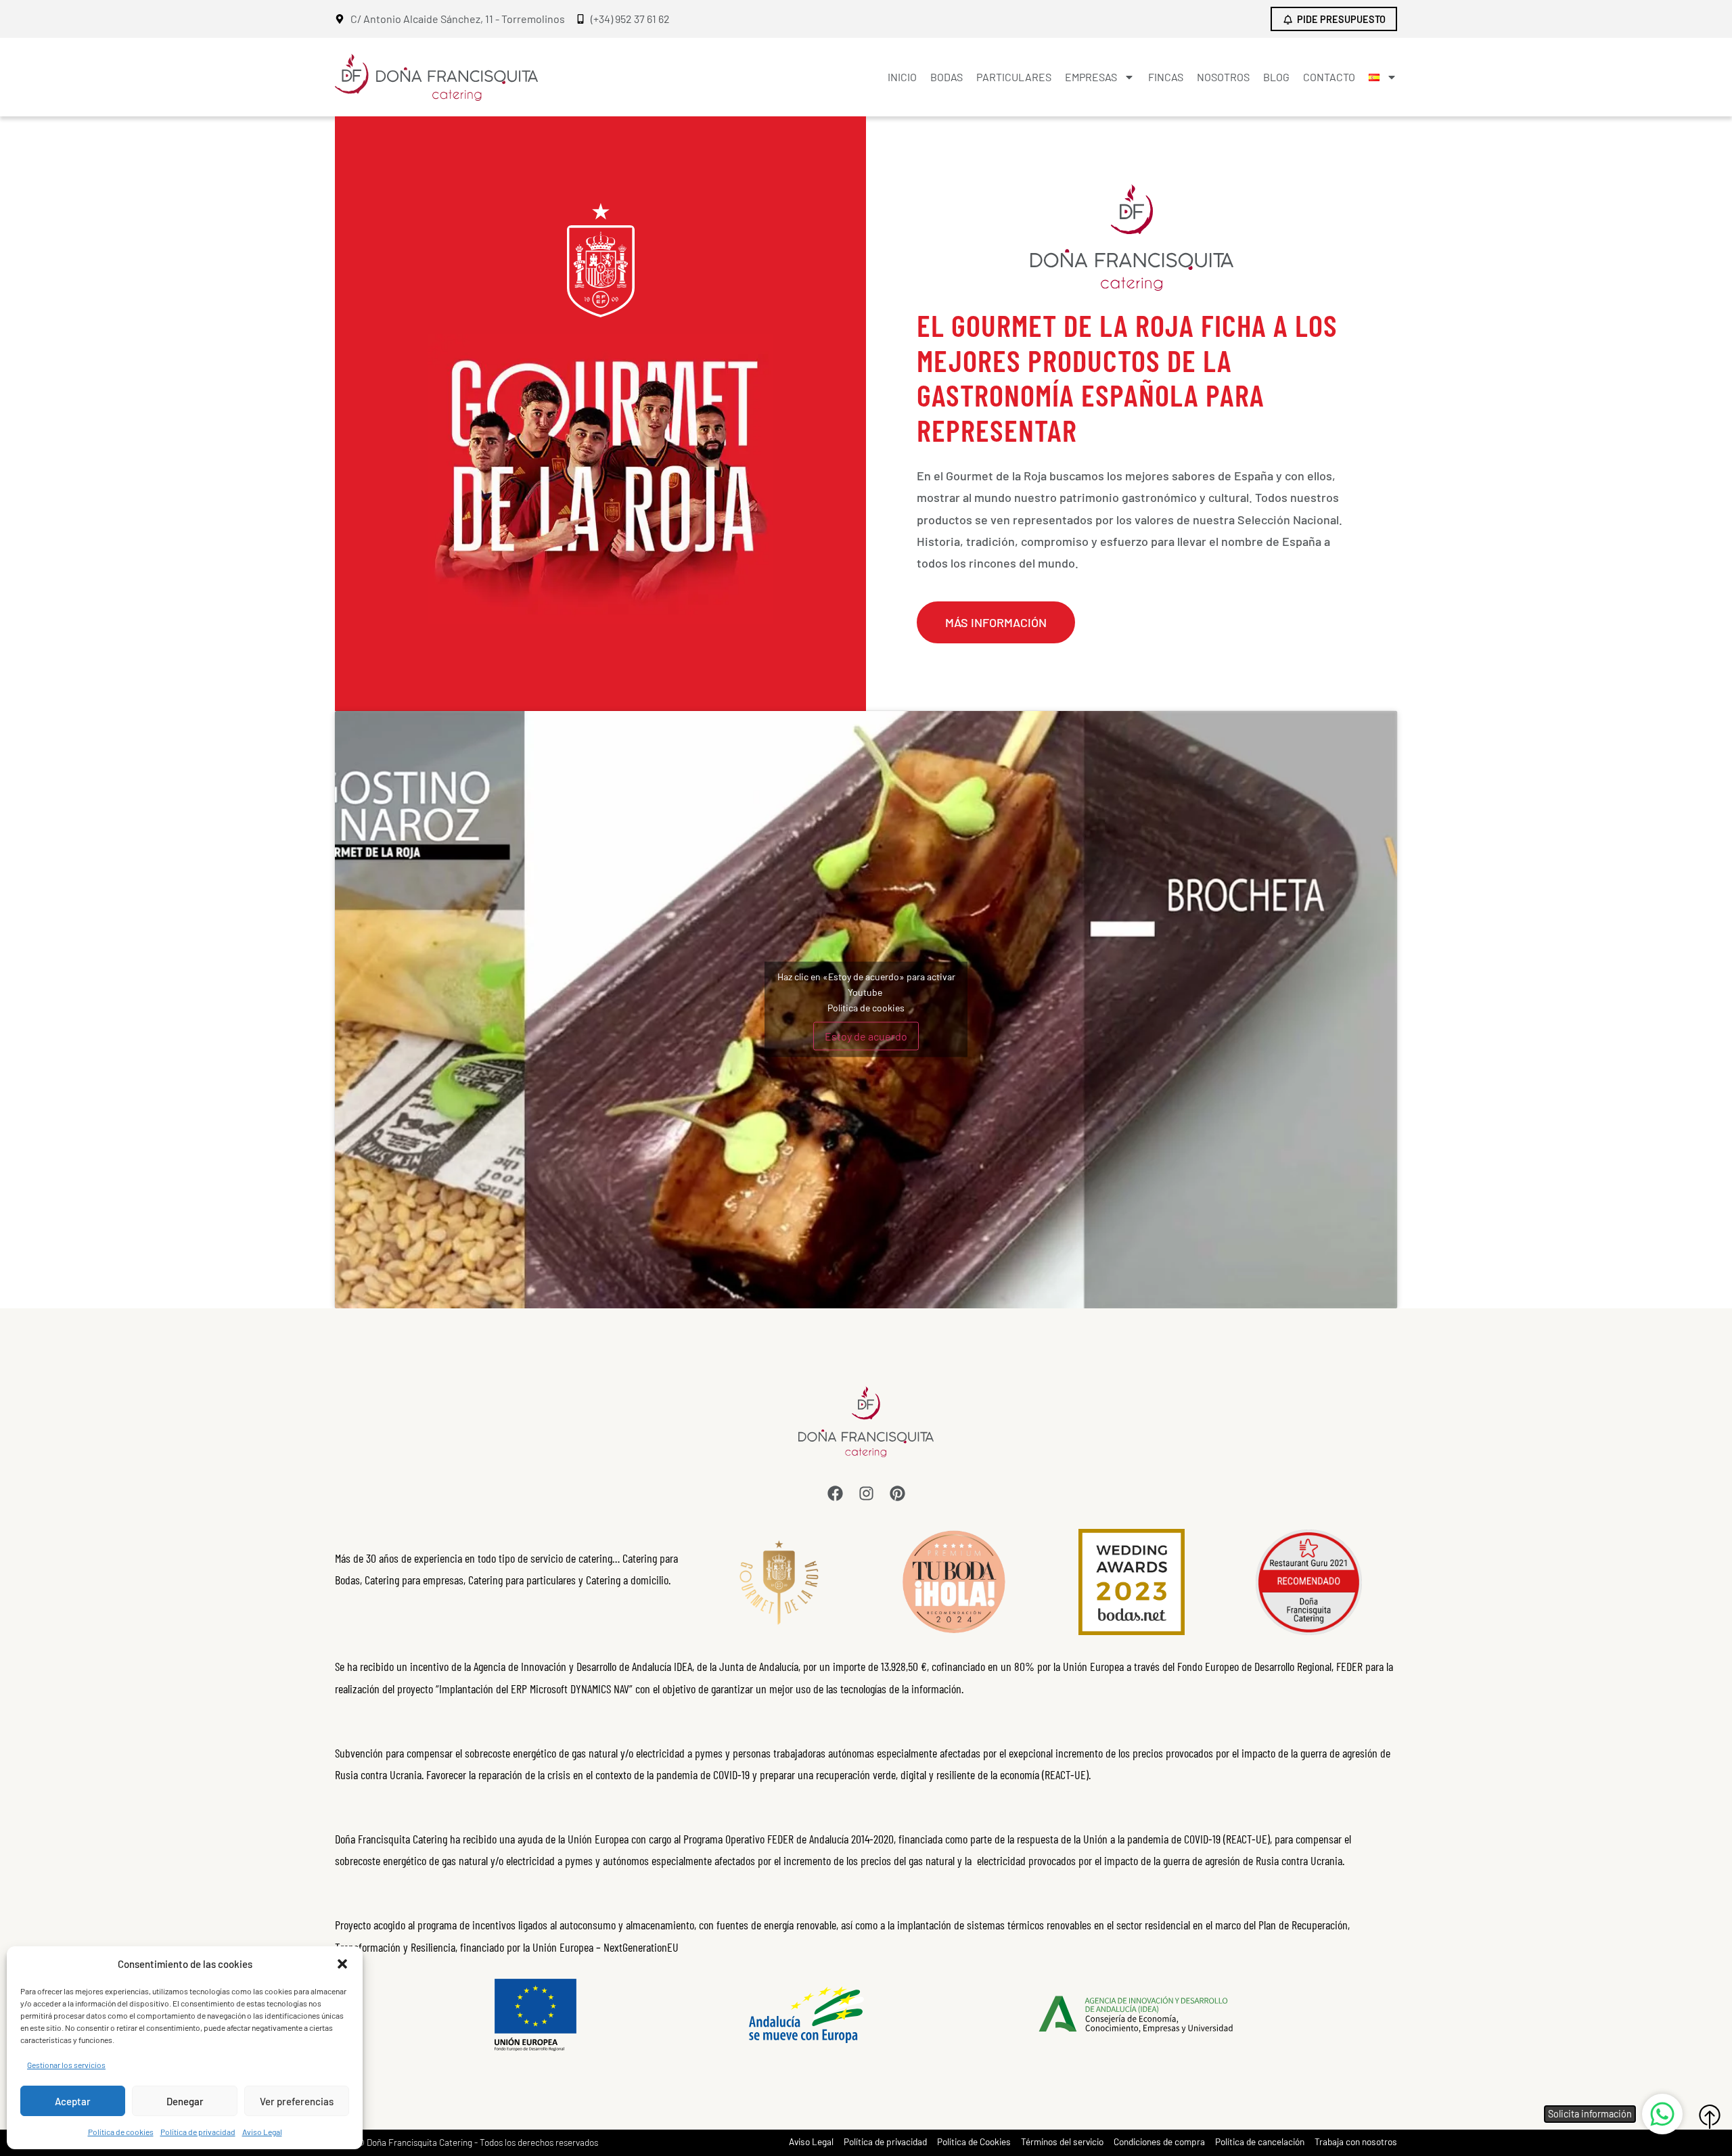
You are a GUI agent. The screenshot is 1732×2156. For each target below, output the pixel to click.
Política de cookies (121, 2132)
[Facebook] (835, 1493)
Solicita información (1590, 2114)
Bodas (947, 77)
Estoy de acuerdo (866, 1036)
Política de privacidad (198, 2132)
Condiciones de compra (1159, 2142)
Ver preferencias (297, 2101)
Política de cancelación (1260, 2142)
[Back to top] (1710, 2117)
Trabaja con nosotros (1356, 2142)
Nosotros (1223, 77)
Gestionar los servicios (66, 2065)
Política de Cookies (974, 2142)
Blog (1276, 77)
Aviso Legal (262, 2132)
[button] (342, 1964)
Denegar (185, 2101)
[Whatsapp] (1662, 2114)
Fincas (1166, 77)
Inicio (902, 77)
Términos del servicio (1062, 2142)
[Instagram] (866, 1493)
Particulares (1014, 77)
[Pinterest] (897, 1493)
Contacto (1329, 77)
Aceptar (73, 2101)
